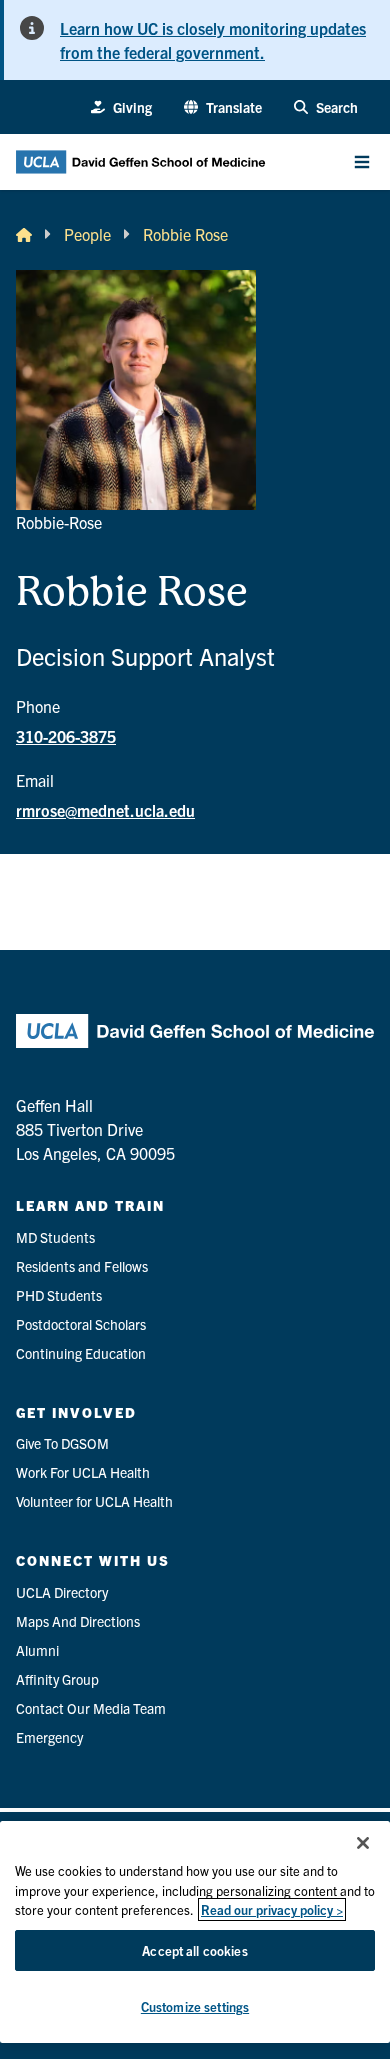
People (87, 234)
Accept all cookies (194, 1950)
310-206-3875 (66, 736)
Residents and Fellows (82, 1266)
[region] (195, 1932)
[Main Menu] (362, 162)
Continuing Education (81, 1353)
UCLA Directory (62, 1592)
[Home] (24, 234)
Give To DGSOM (62, 1443)
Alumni (37, 1650)
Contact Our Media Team (91, 1708)
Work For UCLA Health (83, 1472)
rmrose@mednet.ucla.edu (105, 810)
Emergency (49, 1737)
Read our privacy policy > (272, 1909)
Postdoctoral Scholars (81, 1324)
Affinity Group (57, 1679)
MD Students (55, 1237)
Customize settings (195, 2006)
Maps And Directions (78, 1621)
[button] (223, 107)
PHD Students (59, 1295)
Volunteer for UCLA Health (94, 1501)
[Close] (363, 1843)
